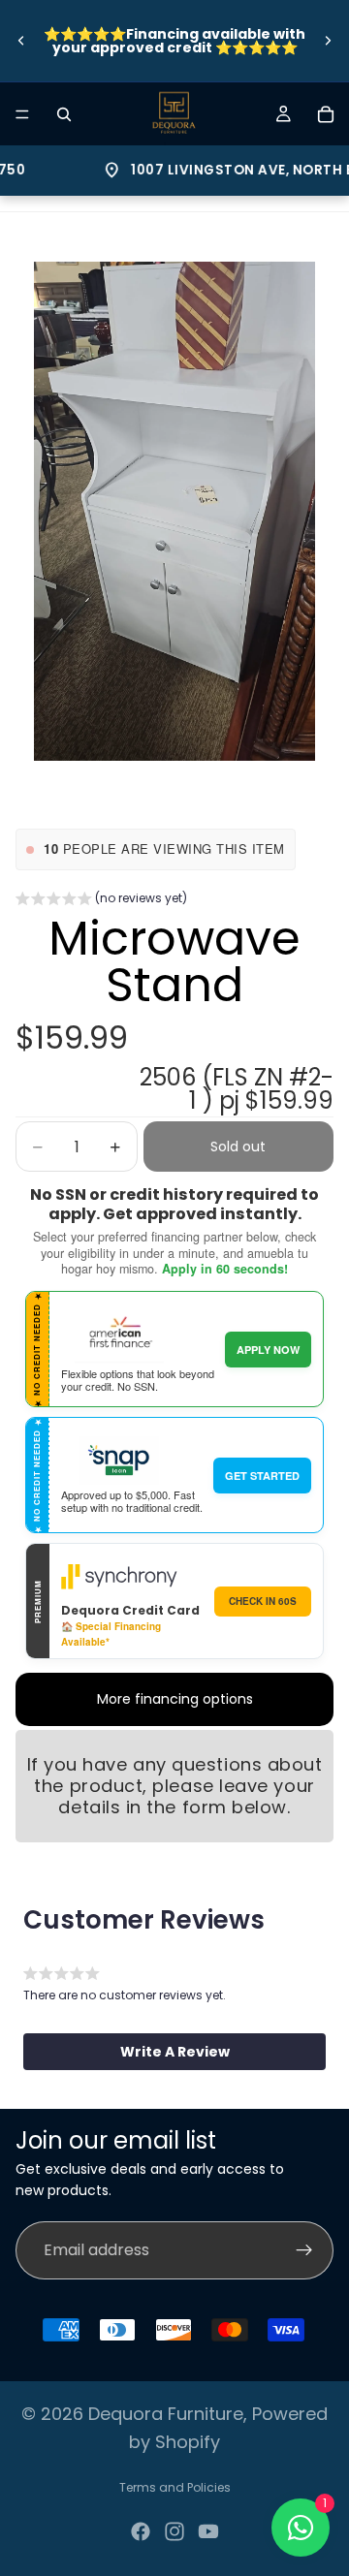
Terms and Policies (175, 2487)
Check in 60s (263, 1601)
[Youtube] (208, 2531)
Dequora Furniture (166, 2414)
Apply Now (268, 1350)
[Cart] (326, 114)
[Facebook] (141, 2531)
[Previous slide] (21, 41)
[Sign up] (304, 2250)
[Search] (64, 114)
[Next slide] (328, 41)
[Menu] (22, 114)
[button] (101, 900)
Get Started (262, 1476)
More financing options (175, 1699)
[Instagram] (174, 2531)
